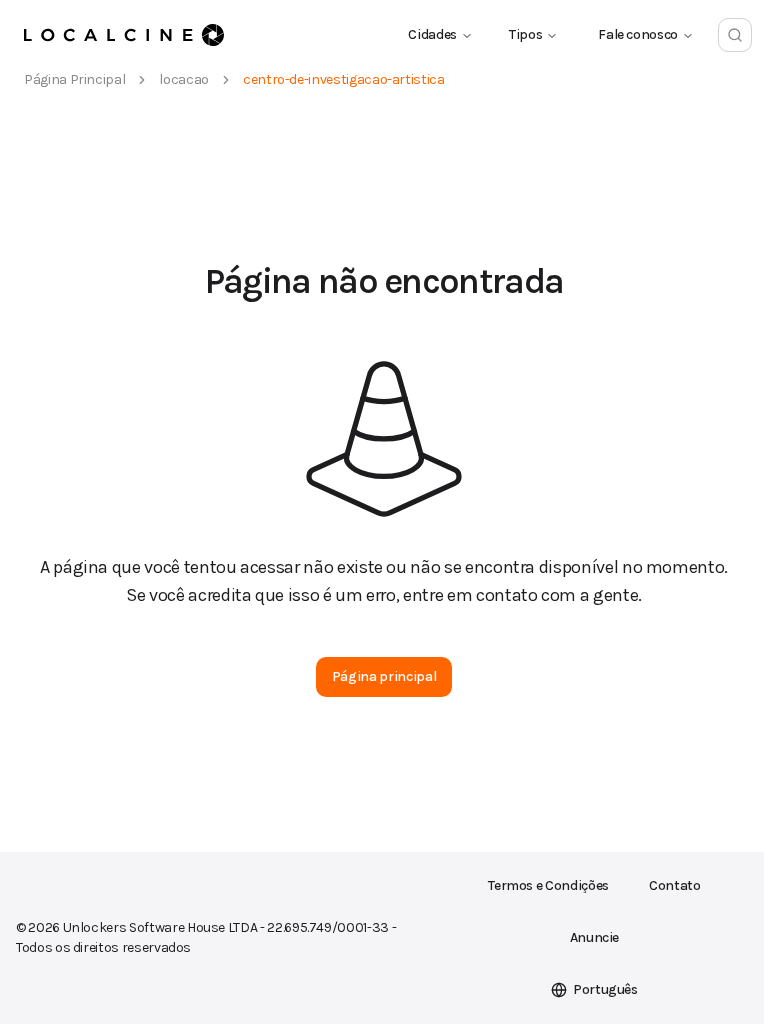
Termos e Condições (548, 885)
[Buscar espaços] (735, 35)
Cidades (432, 34)
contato (507, 595)
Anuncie (595, 937)
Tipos (525, 34)
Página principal (74, 79)
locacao (184, 79)
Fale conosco (638, 34)
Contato (675, 885)
